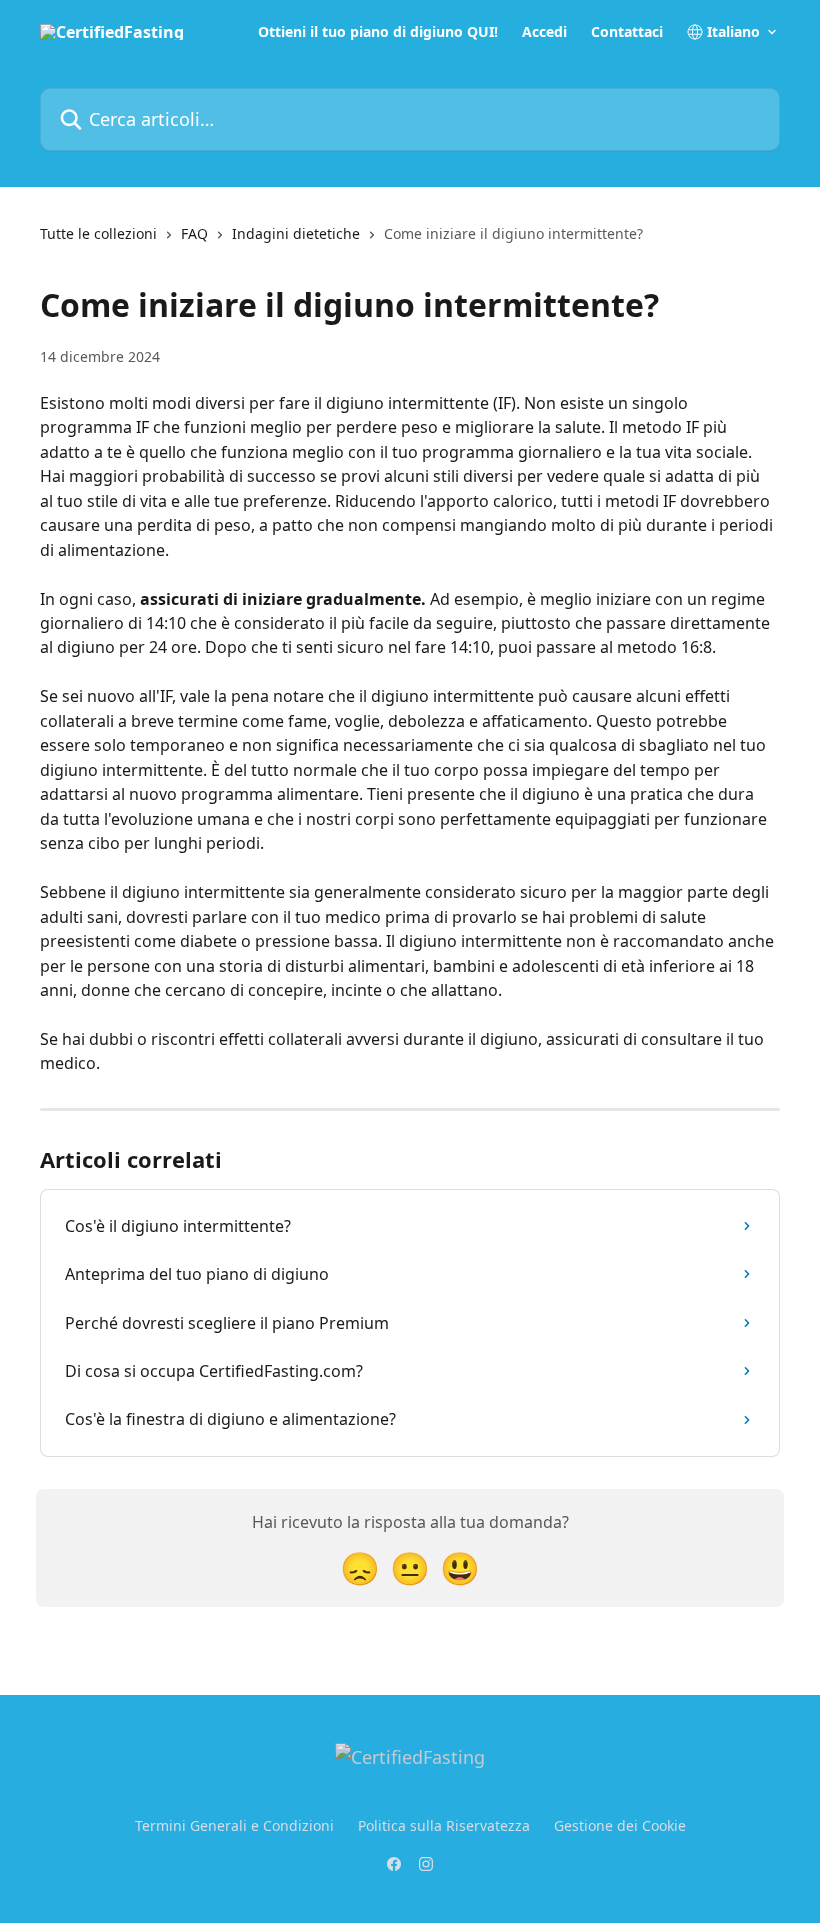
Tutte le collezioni (98, 233)
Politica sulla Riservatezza (444, 1825)
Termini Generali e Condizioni (234, 1825)
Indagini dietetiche (296, 233)
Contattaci (627, 32)
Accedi (544, 32)
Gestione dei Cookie (620, 1825)
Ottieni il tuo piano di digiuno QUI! (378, 32)
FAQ (194, 233)
